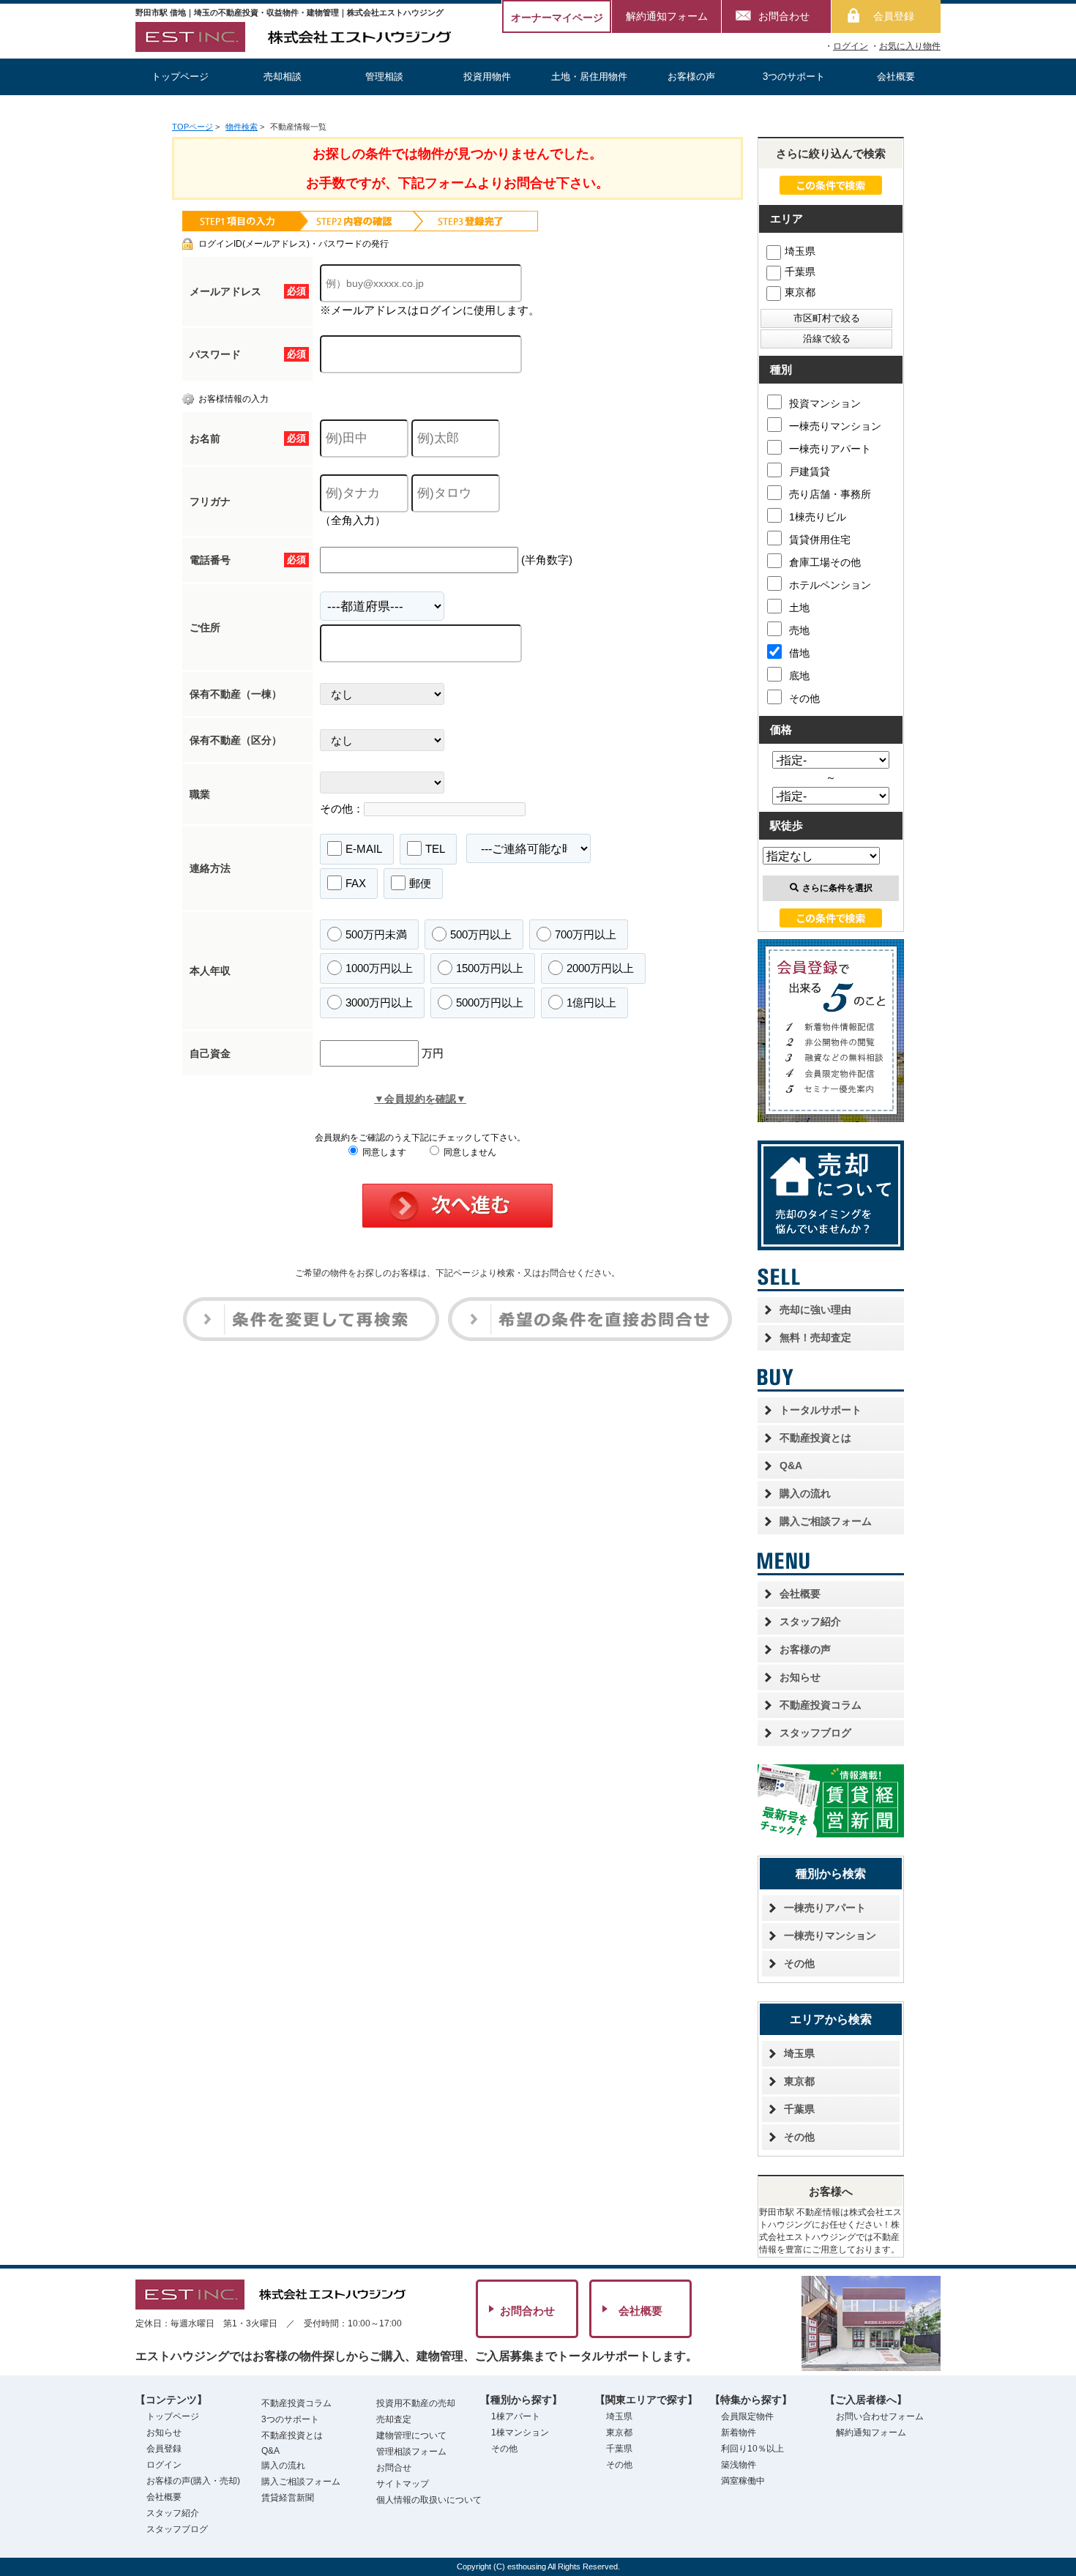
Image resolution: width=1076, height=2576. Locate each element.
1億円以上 (591, 1003)
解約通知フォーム (667, 16)
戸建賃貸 (810, 471)
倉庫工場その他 (825, 562)
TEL (435, 849)
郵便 (420, 883)
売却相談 (283, 76)
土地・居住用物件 (589, 76)
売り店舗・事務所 (830, 494)
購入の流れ (805, 1493)
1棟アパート (516, 2416)
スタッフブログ (815, 1733)
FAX (356, 883)
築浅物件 (739, 2465)
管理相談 (384, 76)
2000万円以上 (600, 968)
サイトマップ (403, 2484)
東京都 (800, 292)
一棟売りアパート (830, 449)
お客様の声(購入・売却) (193, 2481)
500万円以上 (481, 934)
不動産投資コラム (821, 1705)
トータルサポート (821, 1410)
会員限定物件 (747, 2416)
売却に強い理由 (815, 1310)
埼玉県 (800, 251)
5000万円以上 (490, 1003)
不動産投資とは (815, 1438)
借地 (799, 653)
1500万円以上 (490, 968)
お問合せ (394, 2468)
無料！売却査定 (815, 1337)
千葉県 (800, 272)
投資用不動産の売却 (416, 2403)
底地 (799, 676)
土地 (799, 608)
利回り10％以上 (752, 2449)
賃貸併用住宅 (820, 540)
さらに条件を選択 (837, 888)
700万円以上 (586, 934)
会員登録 (894, 16)
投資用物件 (487, 76)
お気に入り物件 (910, 46)
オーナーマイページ (557, 18)
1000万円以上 (379, 968)
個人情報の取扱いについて (429, 2500)
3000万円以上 (379, 1003)
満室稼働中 (743, 2481)
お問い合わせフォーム (880, 2416)
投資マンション (825, 403)
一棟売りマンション (835, 426)
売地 (799, 630)
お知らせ (800, 1677)
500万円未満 (376, 934)
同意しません (469, 1152)
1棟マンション (520, 2433)
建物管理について (411, 2435)
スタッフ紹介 (810, 1621)
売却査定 (394, 2419)
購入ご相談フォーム (826, 1521)
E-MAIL (364, 849)
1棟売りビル (818, 517)
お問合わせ (784, 16)
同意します (383, 1152)
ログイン (851, 46)
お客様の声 (691, 76)
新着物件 (739, 2433)
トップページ (180, 76)
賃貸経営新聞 (288, 2498)
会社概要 (896, 76)
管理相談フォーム (411, 2452)
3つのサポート (794, 76)
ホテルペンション (830, 585)
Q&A (791, 1466)
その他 (804, 698)
